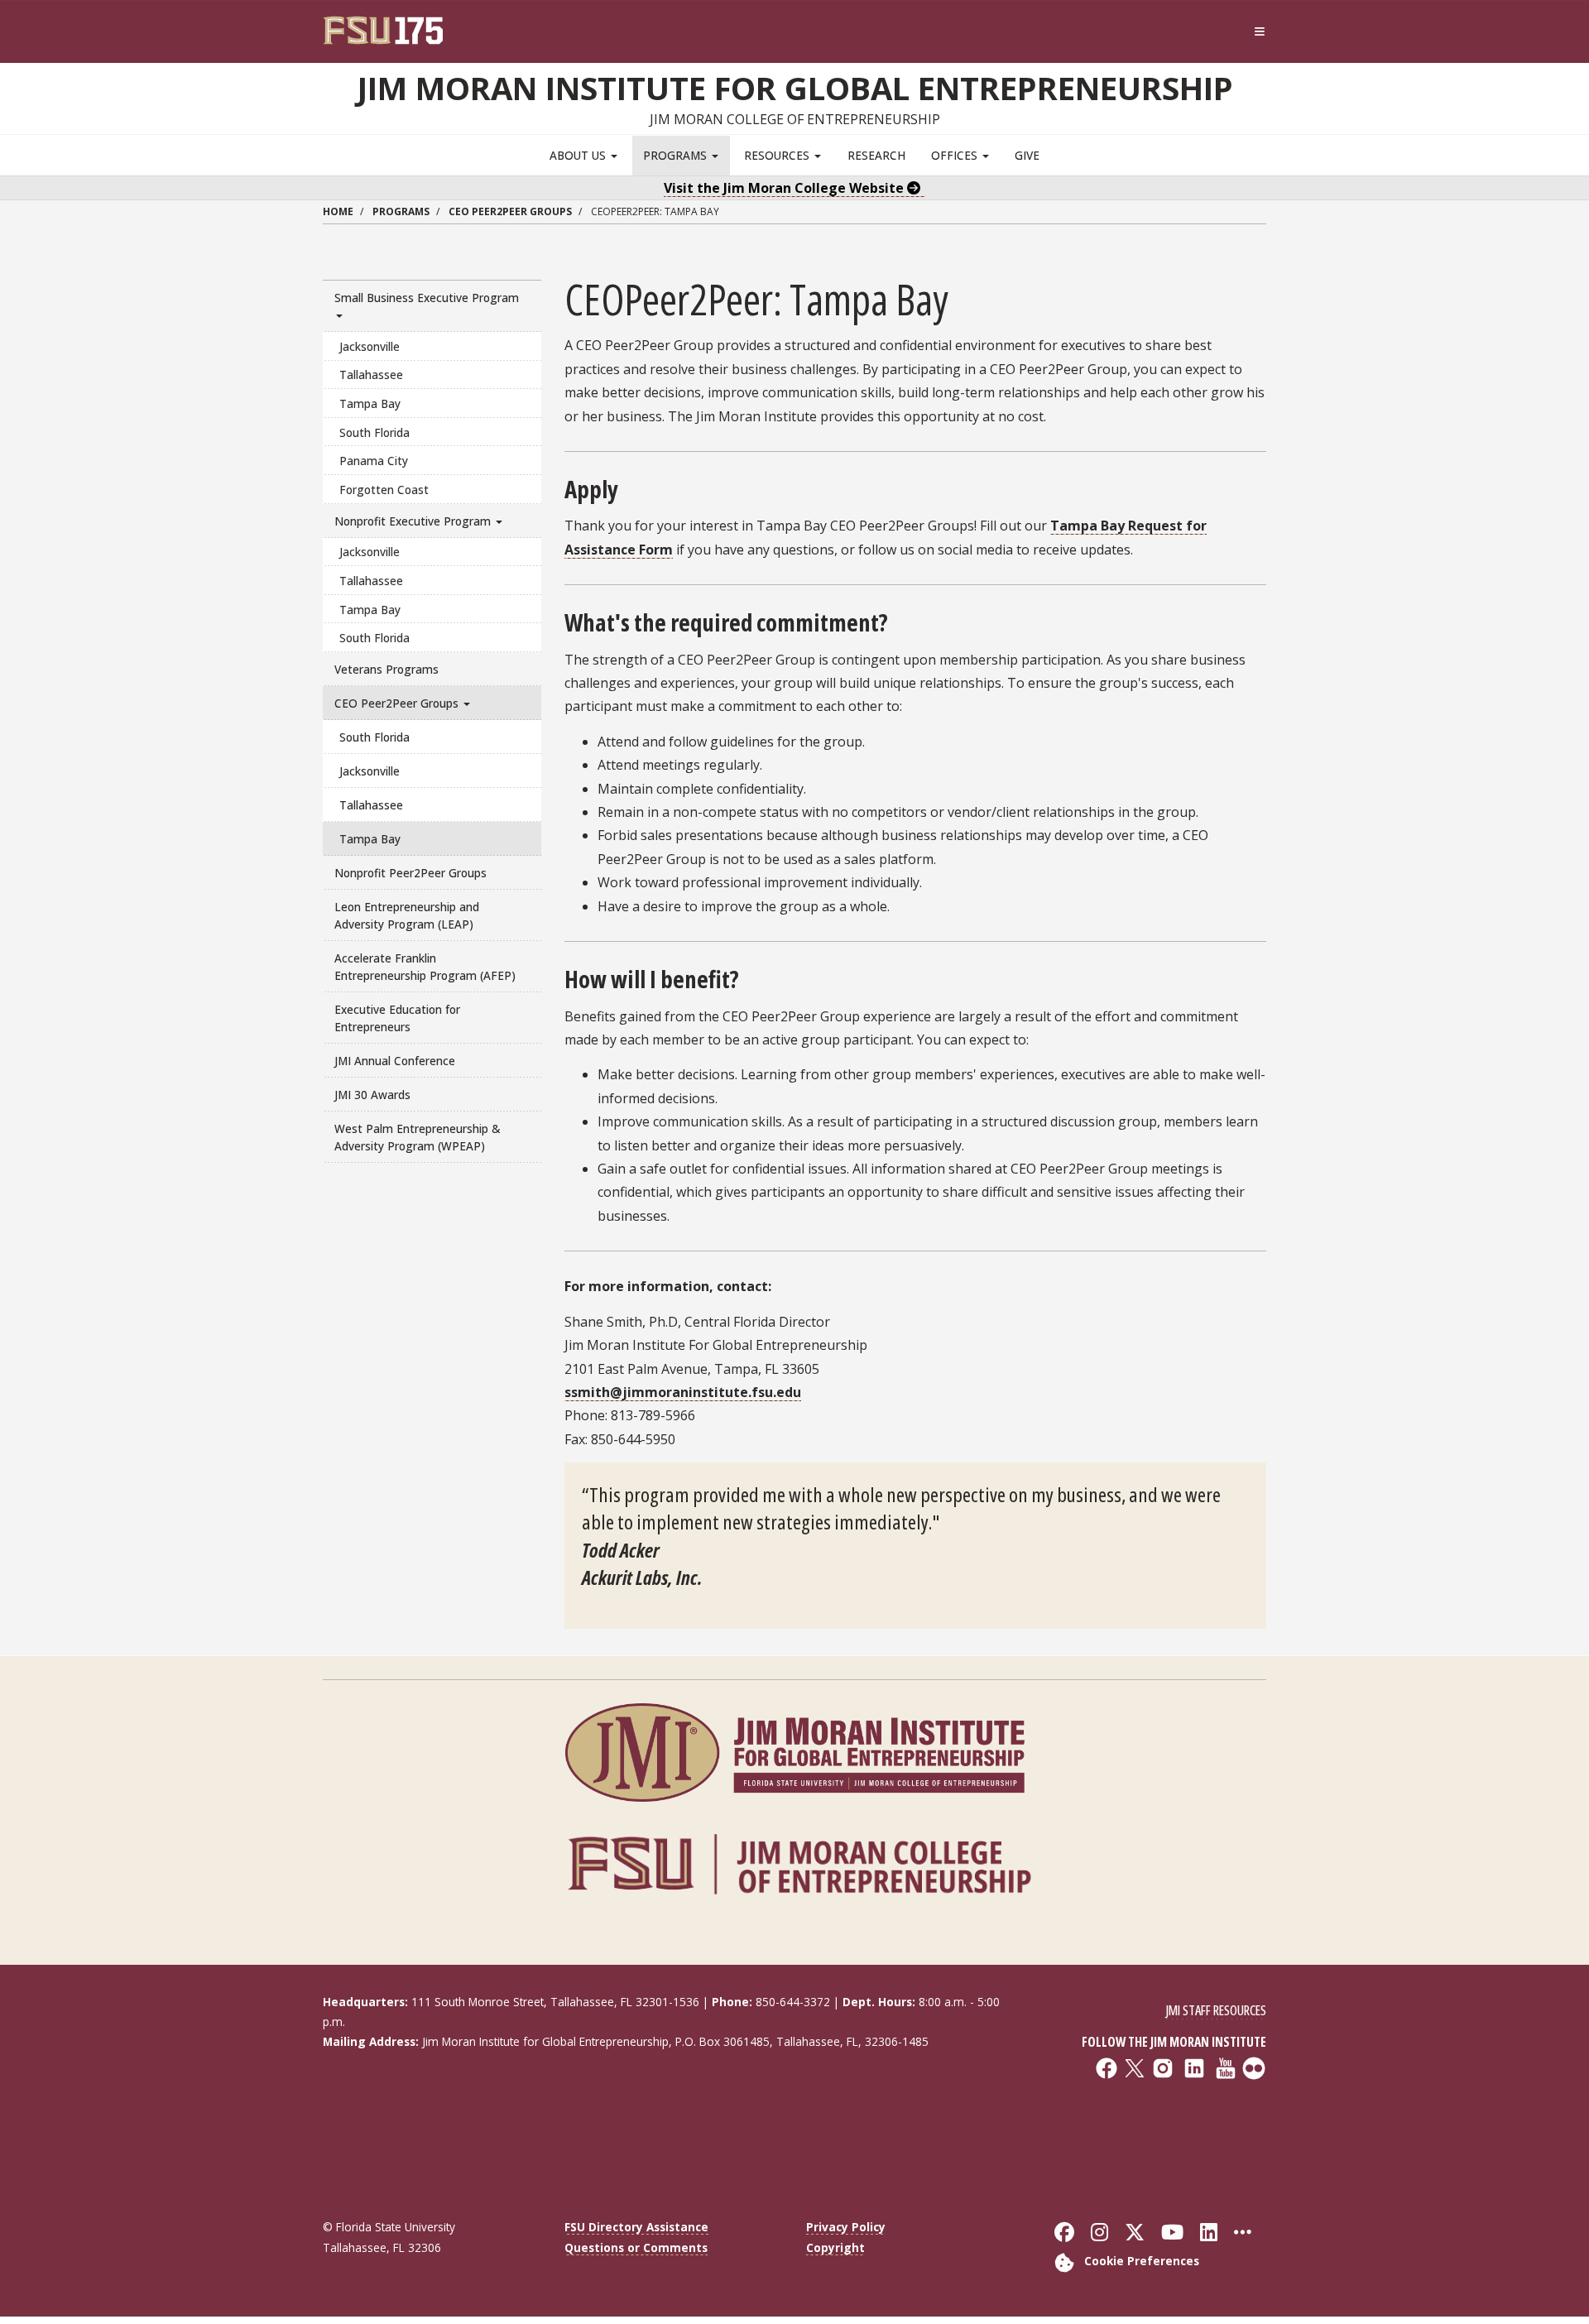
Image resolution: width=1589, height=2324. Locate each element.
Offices (956, 155)
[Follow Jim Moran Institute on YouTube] (1157, 2118)
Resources (778, 155)
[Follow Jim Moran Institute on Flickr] (1157, 2130)
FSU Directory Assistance (636, 2227)
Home (338, 211)
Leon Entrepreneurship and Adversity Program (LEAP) (407, 915)
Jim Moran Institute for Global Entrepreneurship (795, 88)
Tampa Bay (370, 403)
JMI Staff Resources (1216, 2010)
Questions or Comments (636, 2247)
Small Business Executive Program (427, 298)
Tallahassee (371, 375)
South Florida (374, 432)
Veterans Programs (386, 669)
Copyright (835, 2247)
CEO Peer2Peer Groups (510, 211)
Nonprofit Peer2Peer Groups (410, 873)
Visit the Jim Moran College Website (785, 188)
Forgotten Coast (384, 490)
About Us (579, 155)
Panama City (374, 461)
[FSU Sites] (1260, 32)
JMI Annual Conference (395, 1061)
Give (1027, 155)
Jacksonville (370, 346)
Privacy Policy (846, 2227)
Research (876, 155)
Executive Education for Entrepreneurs (397, 1018)
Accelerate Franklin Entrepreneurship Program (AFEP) (425, 967)
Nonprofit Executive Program (414, 521)
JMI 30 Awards (372, 1095)
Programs (677, 155)
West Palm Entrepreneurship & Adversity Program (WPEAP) (417, 1137)
